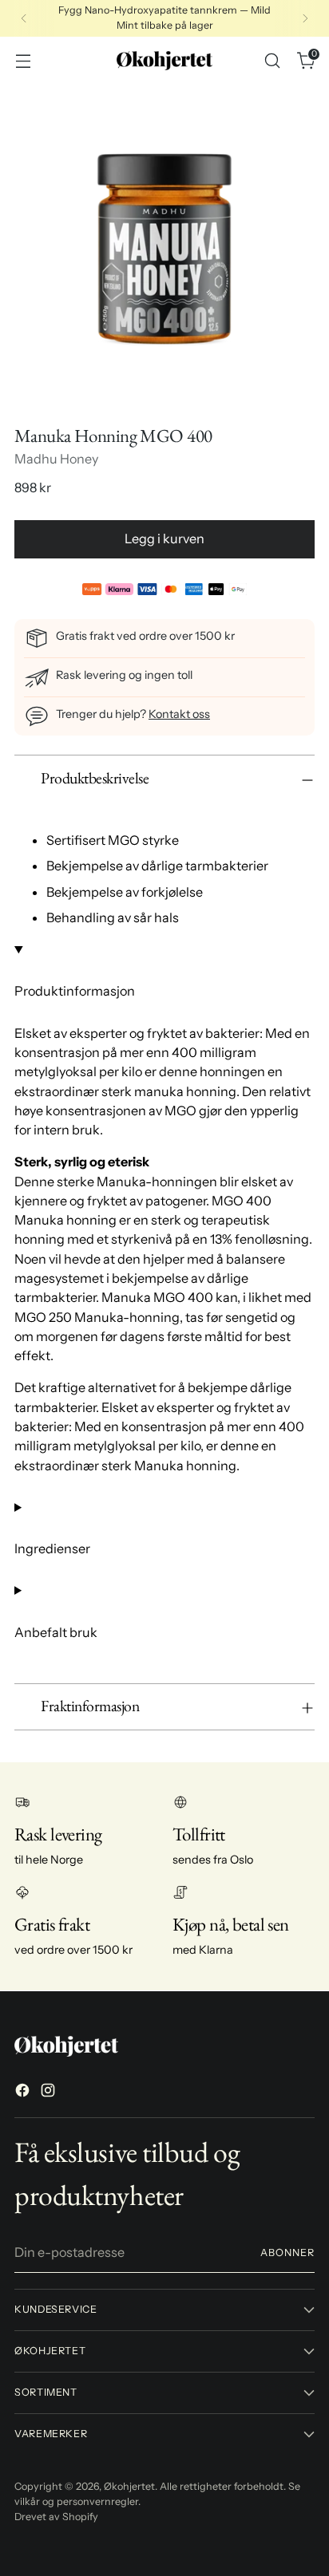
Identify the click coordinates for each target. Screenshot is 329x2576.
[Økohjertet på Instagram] (50, 2093)
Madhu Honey (56, 459)
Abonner (287, 2253)
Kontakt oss (179, 714)
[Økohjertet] (164, 61)
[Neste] (305, 18)
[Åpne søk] (272, 60)
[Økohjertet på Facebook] (24, 2093)
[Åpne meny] (23, 60)
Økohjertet (129, 2486)
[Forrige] (24, 18)
